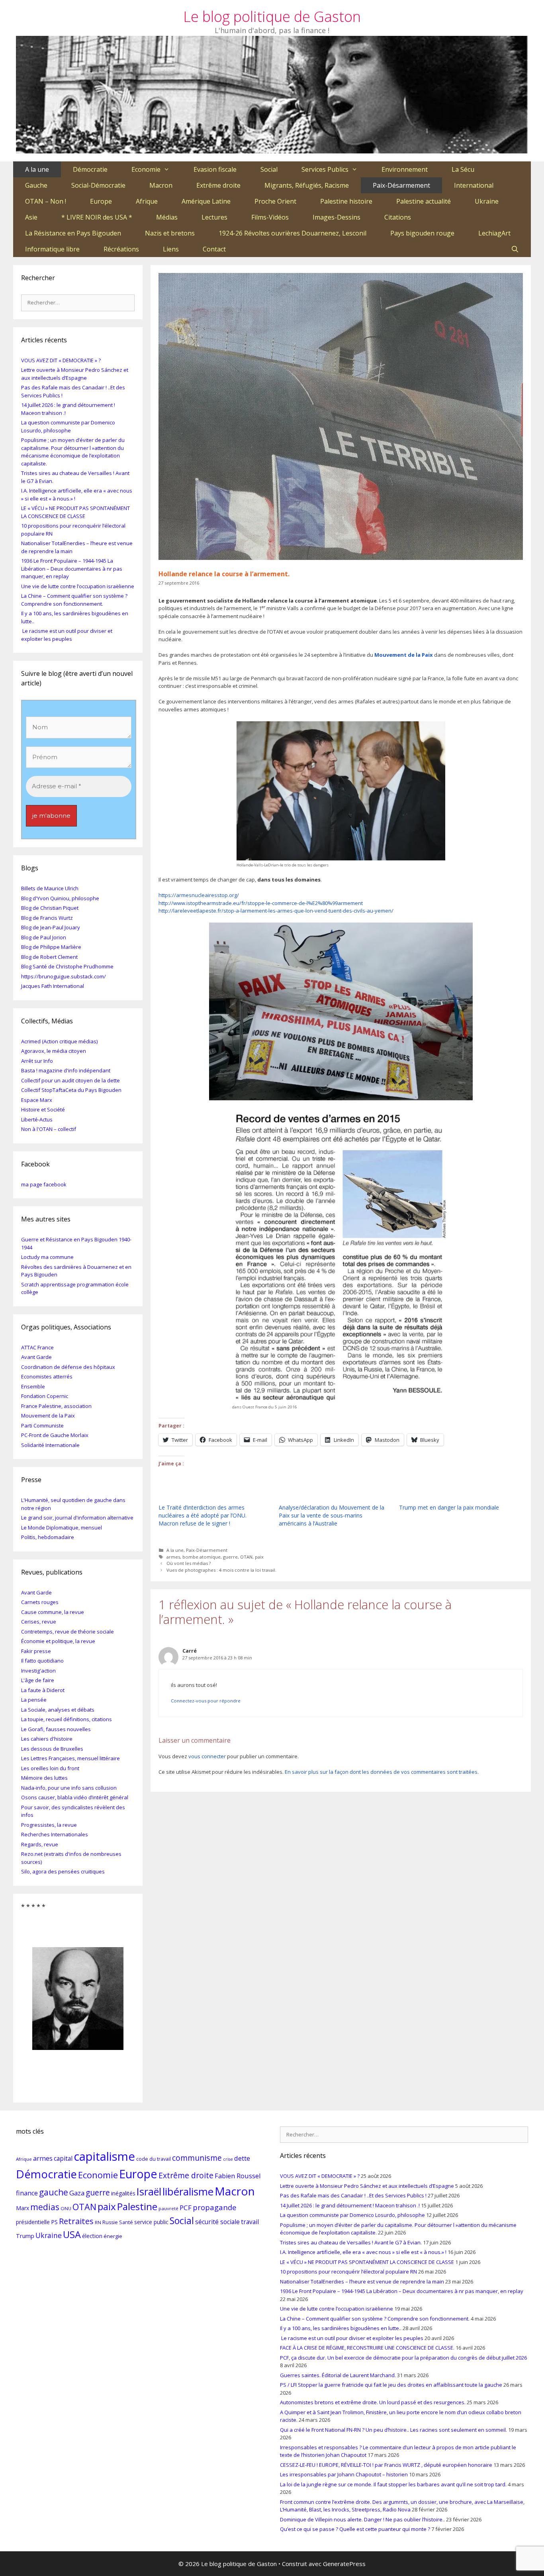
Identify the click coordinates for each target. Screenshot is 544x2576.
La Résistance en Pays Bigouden (73, 233)
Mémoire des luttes (44, 1778)
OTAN (246, 1557)
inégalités (123, 2193)
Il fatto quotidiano (42, 1661)
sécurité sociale (217, 2222)
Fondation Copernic (45, 1396)
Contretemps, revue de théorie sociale (68, 1632)
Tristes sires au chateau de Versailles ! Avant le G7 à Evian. (351, 2242)
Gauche (36, 185)
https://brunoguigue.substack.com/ (64, 976)
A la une (37, 169)
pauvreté (168, 2208)
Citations (398, 217)
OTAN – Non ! (46, 201)
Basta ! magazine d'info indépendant (66, 1070)
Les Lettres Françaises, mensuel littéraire (70, 1758)
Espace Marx (37, 1100)
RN (98, 2222)
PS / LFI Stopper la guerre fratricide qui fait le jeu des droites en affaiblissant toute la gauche (391, 2385)
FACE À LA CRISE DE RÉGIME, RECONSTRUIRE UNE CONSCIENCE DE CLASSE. (367, 2348)
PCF (186, 2208)
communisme (197, 2158)
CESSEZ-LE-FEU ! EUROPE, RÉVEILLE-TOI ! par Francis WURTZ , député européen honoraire (386, 2465)
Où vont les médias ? (189, 1563)
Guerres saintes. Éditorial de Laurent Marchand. (338, 2375)
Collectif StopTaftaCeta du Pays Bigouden (71, 1090)
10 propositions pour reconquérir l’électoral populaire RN (348, 2272)
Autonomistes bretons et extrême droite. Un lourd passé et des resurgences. (373, 2402)
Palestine (137, 2206)
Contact (214, 249)
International (474, 185)
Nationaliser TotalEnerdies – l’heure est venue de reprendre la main (362, 2281)
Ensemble (33, 1386)
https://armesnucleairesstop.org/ (199, 895)
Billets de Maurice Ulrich (50, 888)
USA (72, 2234)
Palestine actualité (424, 201)
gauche (54, 2192)
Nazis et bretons (170, 233)
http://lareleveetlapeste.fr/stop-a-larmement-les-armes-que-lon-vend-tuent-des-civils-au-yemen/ (276, 911)
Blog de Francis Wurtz (47, 918)
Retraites (76, 2221)
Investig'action (38, 1671)
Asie (31, 217)
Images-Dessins (337, 217)
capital (63, 2158)
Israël (149, 2191)
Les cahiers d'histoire (47, 1739)
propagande (215, 2207)
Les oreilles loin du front (50, 1768)
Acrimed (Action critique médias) (59, 1041)
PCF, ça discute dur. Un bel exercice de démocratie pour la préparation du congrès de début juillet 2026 (403, 2358)
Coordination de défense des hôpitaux (68, 1367)
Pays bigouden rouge (422, 233)
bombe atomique (202, 1557)
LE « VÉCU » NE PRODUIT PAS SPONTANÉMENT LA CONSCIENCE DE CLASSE (75, 512)
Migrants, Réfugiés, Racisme (307, 185)
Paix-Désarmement (401, 185)
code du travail (154, 2159)
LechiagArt (494, 233)
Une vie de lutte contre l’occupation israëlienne (78, 586)
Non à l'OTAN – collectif (49, 1129)
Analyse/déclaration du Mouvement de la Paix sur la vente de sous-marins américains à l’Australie (332, 1515)
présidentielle (33, 2222)
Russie (110, 2222)
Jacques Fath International (53, 986)
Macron (161, 185)
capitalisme (104, 2156)
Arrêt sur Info (37, 1061)
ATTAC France (37, 1347)
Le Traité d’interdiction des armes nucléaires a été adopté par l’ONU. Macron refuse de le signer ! (203, 1515)
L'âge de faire (38, 1680)
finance (27, 2193)
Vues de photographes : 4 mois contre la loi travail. (221, 1570)
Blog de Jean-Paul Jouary (51, 927)
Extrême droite (218, 185)
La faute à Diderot (43, 1690)
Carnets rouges (40, 1602)
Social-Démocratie (98, 185)
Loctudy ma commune (47, 1257)
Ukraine (487, 201)
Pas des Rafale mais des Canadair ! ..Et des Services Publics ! (353, 2195)
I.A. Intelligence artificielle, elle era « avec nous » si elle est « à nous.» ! (363, 2252)
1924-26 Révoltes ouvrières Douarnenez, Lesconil (293, 233)
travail (250, 2222)
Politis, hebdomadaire (48, 1537)
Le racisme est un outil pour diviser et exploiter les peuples (67, 635)
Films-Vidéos (270, 217)
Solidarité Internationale (50, 1445)
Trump (25, 2236)
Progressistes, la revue (49, 1825)
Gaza (77, 2193)
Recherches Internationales (55, 1834)
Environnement (405, 169)
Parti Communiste (42, 1425)
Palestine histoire (346, 201)
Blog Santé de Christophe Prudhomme (67, 966)
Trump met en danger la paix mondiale (449, 1507)
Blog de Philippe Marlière (51, 947)
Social (269, 169)
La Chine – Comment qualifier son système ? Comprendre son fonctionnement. (74, 600)
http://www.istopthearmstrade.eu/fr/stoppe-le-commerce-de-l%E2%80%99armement (261, 903)
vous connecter (207, 1756)
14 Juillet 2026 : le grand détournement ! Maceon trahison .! (350, 2205)
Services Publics (325, 169)
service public (151, 2222)
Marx (23, 2208)
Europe (101, 201)
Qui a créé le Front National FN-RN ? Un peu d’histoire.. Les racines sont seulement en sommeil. (393, 2430)
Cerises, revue (39, 1622)
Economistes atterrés (47, 1376)
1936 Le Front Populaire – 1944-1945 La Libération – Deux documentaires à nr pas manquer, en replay (72, 568)
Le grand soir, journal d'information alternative (77, 1518)
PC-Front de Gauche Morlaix (55, 1435)
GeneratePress (344, 2564)
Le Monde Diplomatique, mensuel (62, 1528)
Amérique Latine (206, 201)
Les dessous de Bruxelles (52, 1749)
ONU (66, 2208)
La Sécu (463, 169)
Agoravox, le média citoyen (54, 1051)
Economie (146, 169)
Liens (171, 249)
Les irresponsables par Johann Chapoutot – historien (344, 2474)
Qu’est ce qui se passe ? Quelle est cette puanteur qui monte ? (355, 2529)
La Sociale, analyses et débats (58, 1710)
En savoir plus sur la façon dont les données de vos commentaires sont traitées (381, 1772)
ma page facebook (44, 1184)
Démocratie (90, 169)
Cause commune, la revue (53, 1612)
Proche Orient (275, 201)
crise (228, 2159)
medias (45, 2207)
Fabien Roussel (238, 2176)
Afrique (147, 201)
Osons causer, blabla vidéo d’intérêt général (75, 1797)
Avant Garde (36, 1357)
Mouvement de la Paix (404, 655)
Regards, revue (40, 1844)
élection (92, 2236)
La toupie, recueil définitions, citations (67, 1719)
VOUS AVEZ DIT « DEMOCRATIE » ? (61, 360)
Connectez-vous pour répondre (206, 1701)
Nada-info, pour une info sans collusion (69, 1788)
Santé (126, 2222)
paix (259, 1557)
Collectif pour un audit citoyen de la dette (70, 1080)
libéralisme (188, 2191)
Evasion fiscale (215, 169)
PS (54, 2222)
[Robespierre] (78, 1993)
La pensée (34, 1700)
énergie (113, 2236)
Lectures (214, 217)
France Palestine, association (56, 1406)
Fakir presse (36, 1651)
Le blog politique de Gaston (272, 17)
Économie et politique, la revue (58, 1641)
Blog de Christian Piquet (50, 908)
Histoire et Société (43, 1109)
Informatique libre (52, 249)
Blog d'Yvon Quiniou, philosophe (60, 898)
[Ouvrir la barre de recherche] (515, 249)
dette (242, 2158)
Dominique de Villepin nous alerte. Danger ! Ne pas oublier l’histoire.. (362, 2519)
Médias (167, 217)
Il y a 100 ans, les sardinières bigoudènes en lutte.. (341, 2328)
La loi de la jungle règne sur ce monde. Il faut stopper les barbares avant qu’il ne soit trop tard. (393, 2484)
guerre (230, 1557)
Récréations (121, 249)
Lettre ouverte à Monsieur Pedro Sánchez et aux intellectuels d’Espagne (75, 374)
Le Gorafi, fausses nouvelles (56, 1729)
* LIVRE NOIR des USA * (97, 217)
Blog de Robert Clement (49, 957)
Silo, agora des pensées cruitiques (63, 1871)
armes (173, 1557)
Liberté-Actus (37, 1119)
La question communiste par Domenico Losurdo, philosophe (68, 426)
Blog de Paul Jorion (44, 937)
